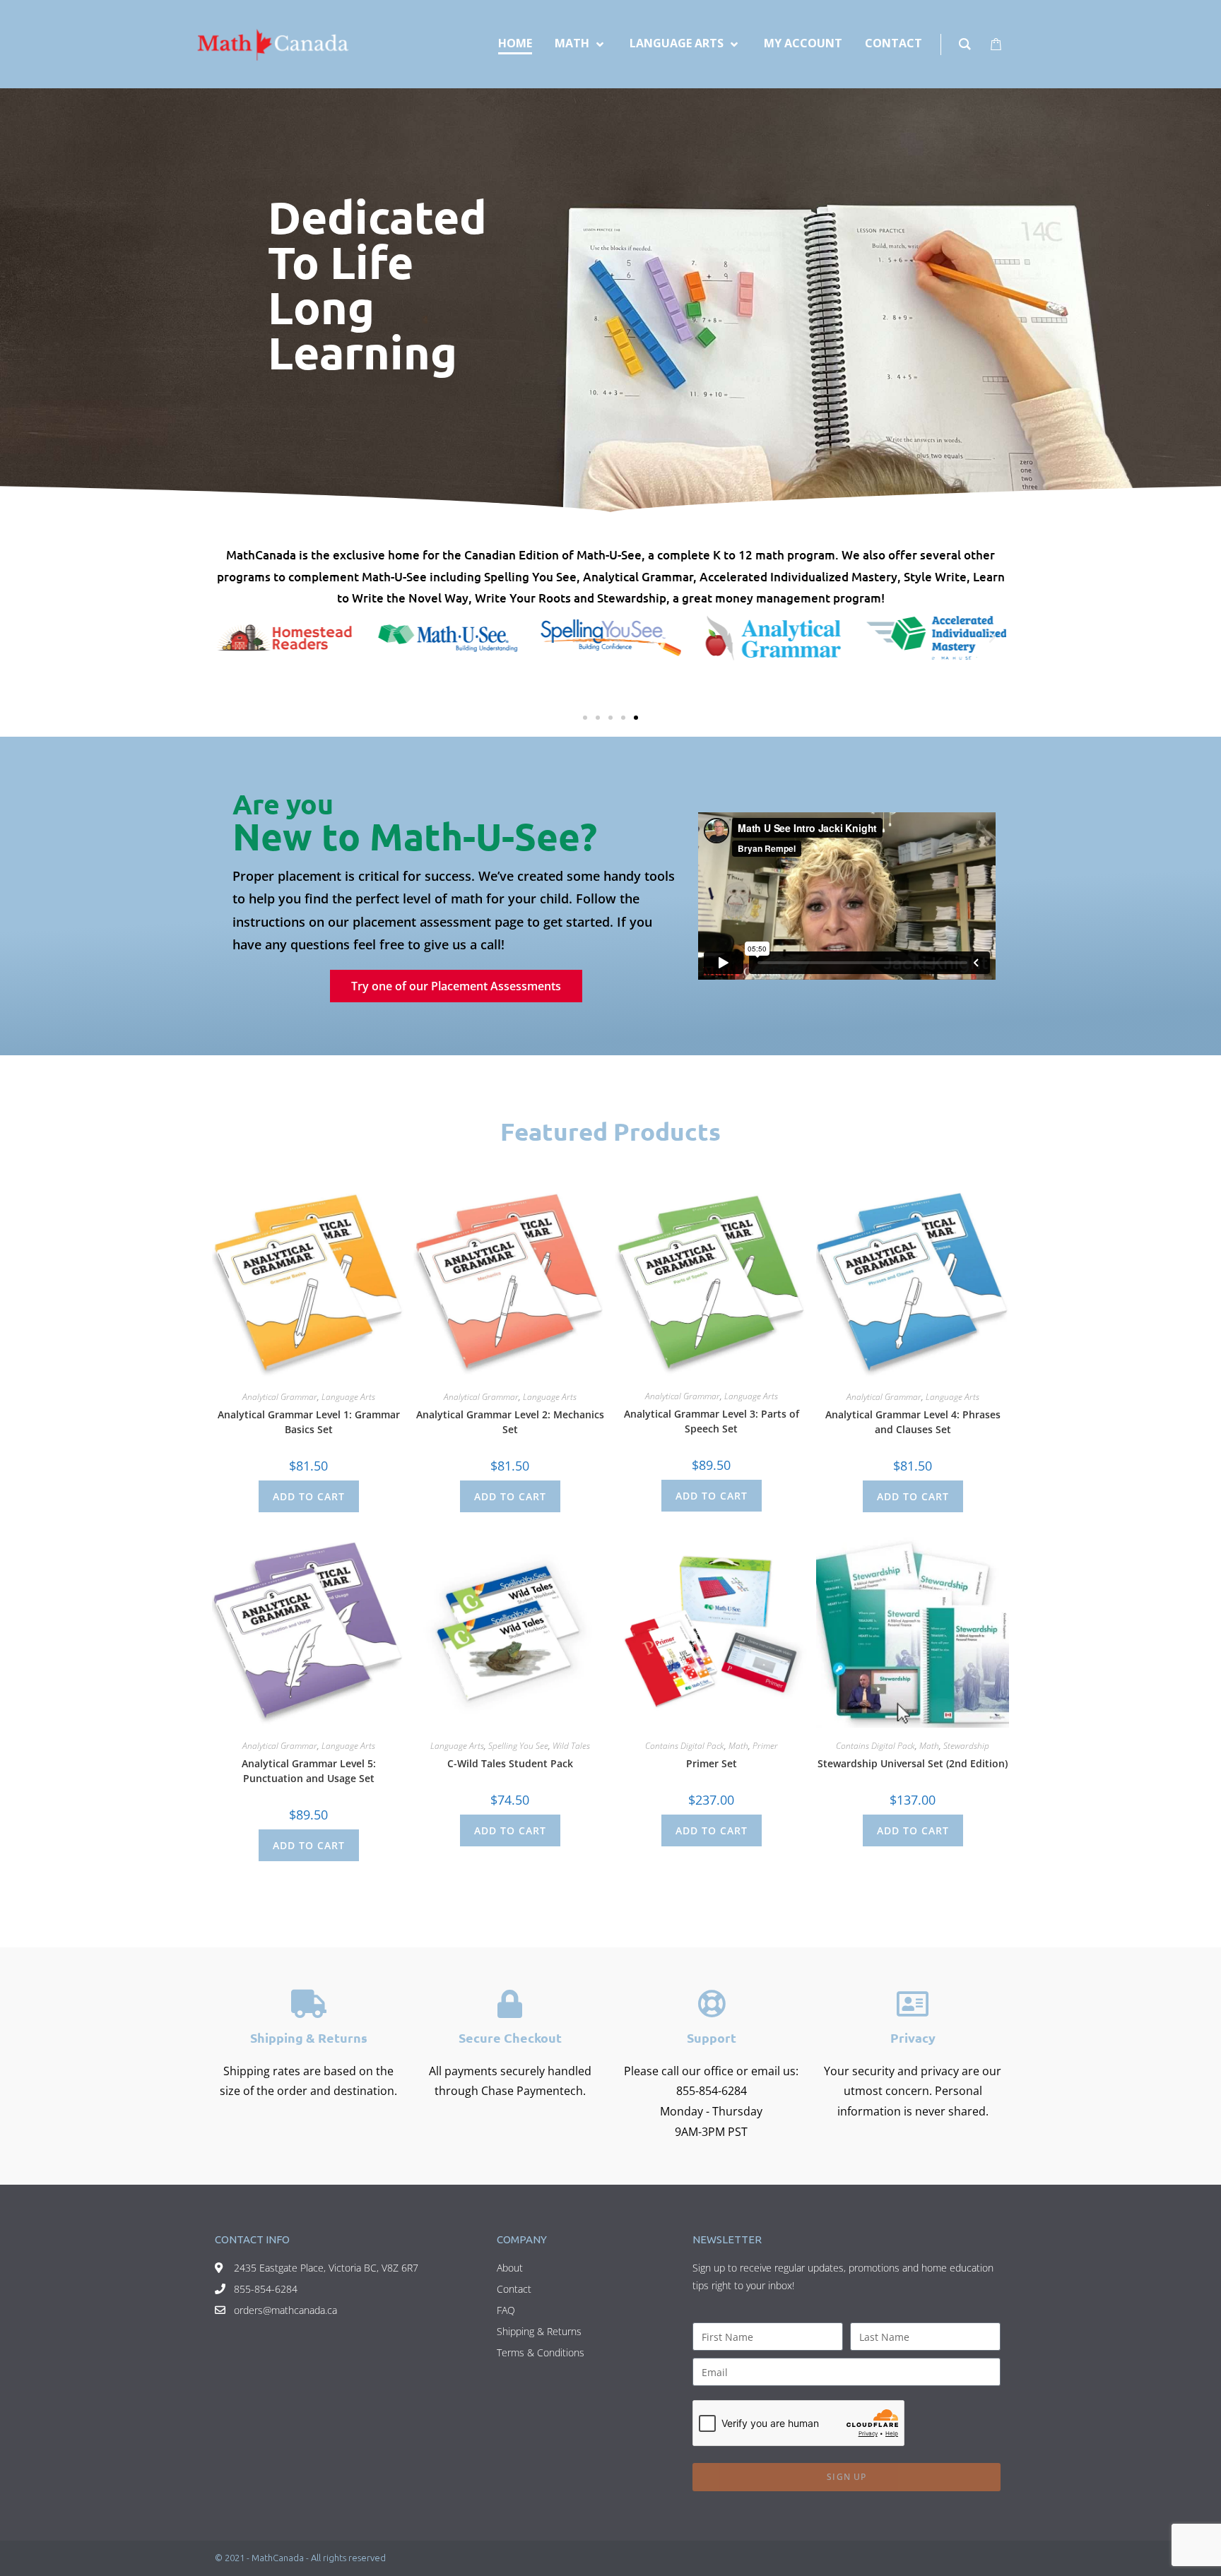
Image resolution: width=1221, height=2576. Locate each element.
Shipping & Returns (309, 2037)
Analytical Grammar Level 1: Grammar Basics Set (309, 1422)
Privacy (913, 2037)
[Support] (712, 2004)
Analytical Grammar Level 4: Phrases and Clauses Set (913, 1422)
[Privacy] (913, 2004)
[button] (229, 638)
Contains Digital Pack (685, 1746)
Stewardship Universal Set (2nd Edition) (913, 1763)
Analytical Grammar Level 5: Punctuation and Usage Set (309, 1771)
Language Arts (348, 1397)
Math (738, 1746)
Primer (765, 1746)
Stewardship (966, 1746)
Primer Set (712, 1763)
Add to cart (309, 1496)
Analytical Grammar (280, 1397)
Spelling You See (518, 1746)
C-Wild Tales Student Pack (510, 1763)
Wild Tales (571, 1746)
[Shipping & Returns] (309, 2004)
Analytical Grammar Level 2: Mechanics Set (510, 1422)
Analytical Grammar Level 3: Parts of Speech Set (712, 1421)
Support (712, 2037)
